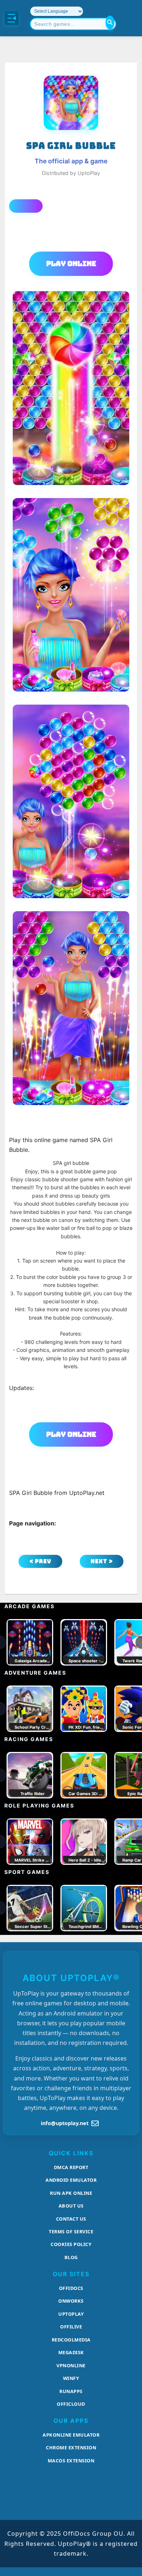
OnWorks (71, 2301)
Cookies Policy (71, 2244)
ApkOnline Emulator (71, 2435)
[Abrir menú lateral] (12, 18)
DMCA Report (71, 2167)
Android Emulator (71, 2180)
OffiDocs (71, 2288)
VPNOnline (71, 2365)
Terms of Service (71, 2231)
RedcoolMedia (71, 2340)
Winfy (71, 2378)
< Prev (40, 1561)
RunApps (71, 2391)
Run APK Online (71, 2193)
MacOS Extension (71, 2461)
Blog (71, 2257)
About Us (71, 2206)
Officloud (71, 2404)
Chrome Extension (71, 2447)
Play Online (71, 264)
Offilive (71, 2327)
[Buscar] (110, 23)
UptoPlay (71, 2314)
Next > (102, 1561)
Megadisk (71, 2352)
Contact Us (71, 2219)
